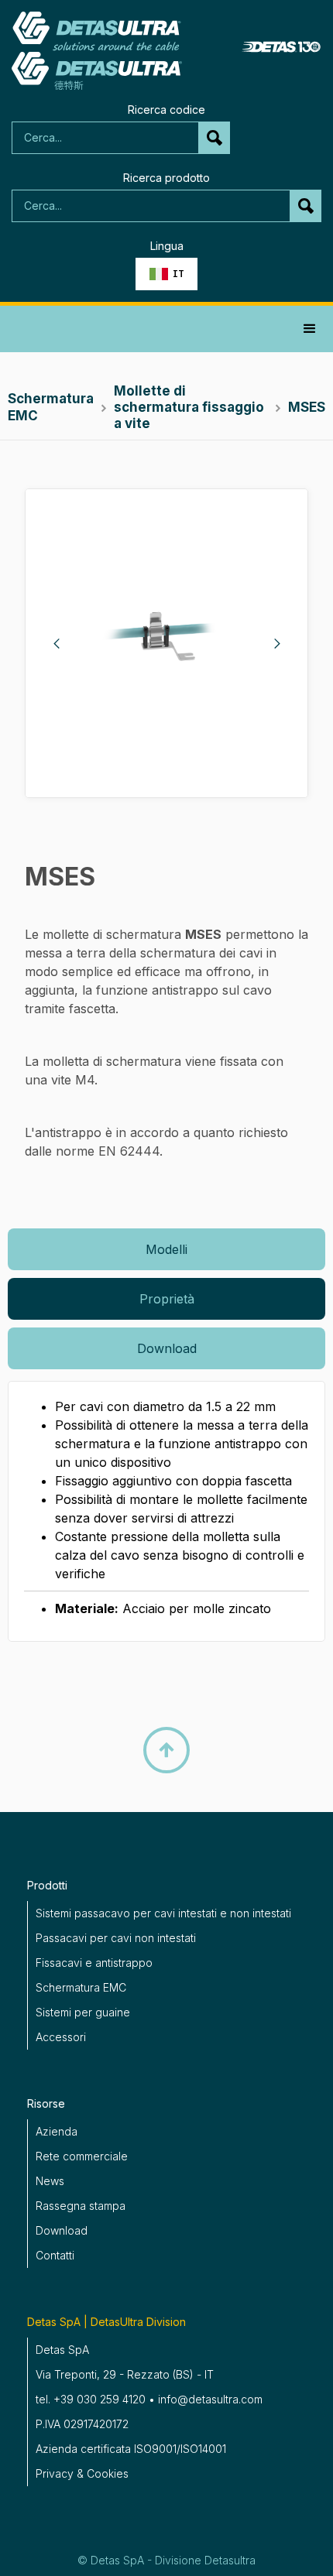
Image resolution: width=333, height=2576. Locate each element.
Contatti (55, 2255)
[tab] (166, 1249)
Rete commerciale (82, 2156)
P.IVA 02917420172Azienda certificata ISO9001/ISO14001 (131, 2436)
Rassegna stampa (81, 2206)
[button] (166, 274)
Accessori (61, 2037)
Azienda (57, 2131)
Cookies (108, 2473)
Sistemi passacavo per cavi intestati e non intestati (163, 1913)
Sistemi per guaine (83, 2012)
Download (62, 2230)
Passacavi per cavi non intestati (116, 1938)
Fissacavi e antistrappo (94, 1963)
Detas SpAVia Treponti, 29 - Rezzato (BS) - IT (125, 2362)
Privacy (55, 2473)
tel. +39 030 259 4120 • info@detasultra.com (149, 2399)
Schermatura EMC (81, 1987)
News (50, 2181)
